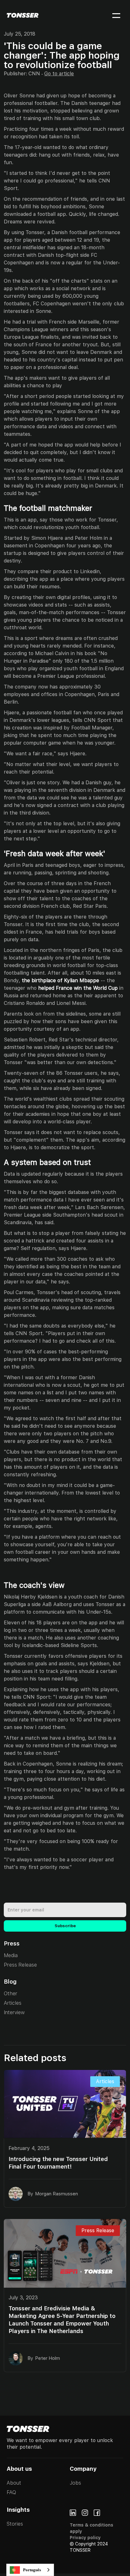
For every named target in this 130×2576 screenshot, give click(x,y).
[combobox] (30, 2570)
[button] (112, 15)
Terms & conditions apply (92, 2528)
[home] (23, 15)
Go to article (59, 74)
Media (11, 1955)
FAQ (11, 2492)
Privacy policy (85, 2538)
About (14, 2483)
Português (32, 2570)
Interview (14, 2012)
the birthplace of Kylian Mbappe (60, 980)
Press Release (20, 1965)
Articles (13, 2003)
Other (11, 1994)
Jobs (75, 2483)
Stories (15, 2524)
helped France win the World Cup (78, 988)
